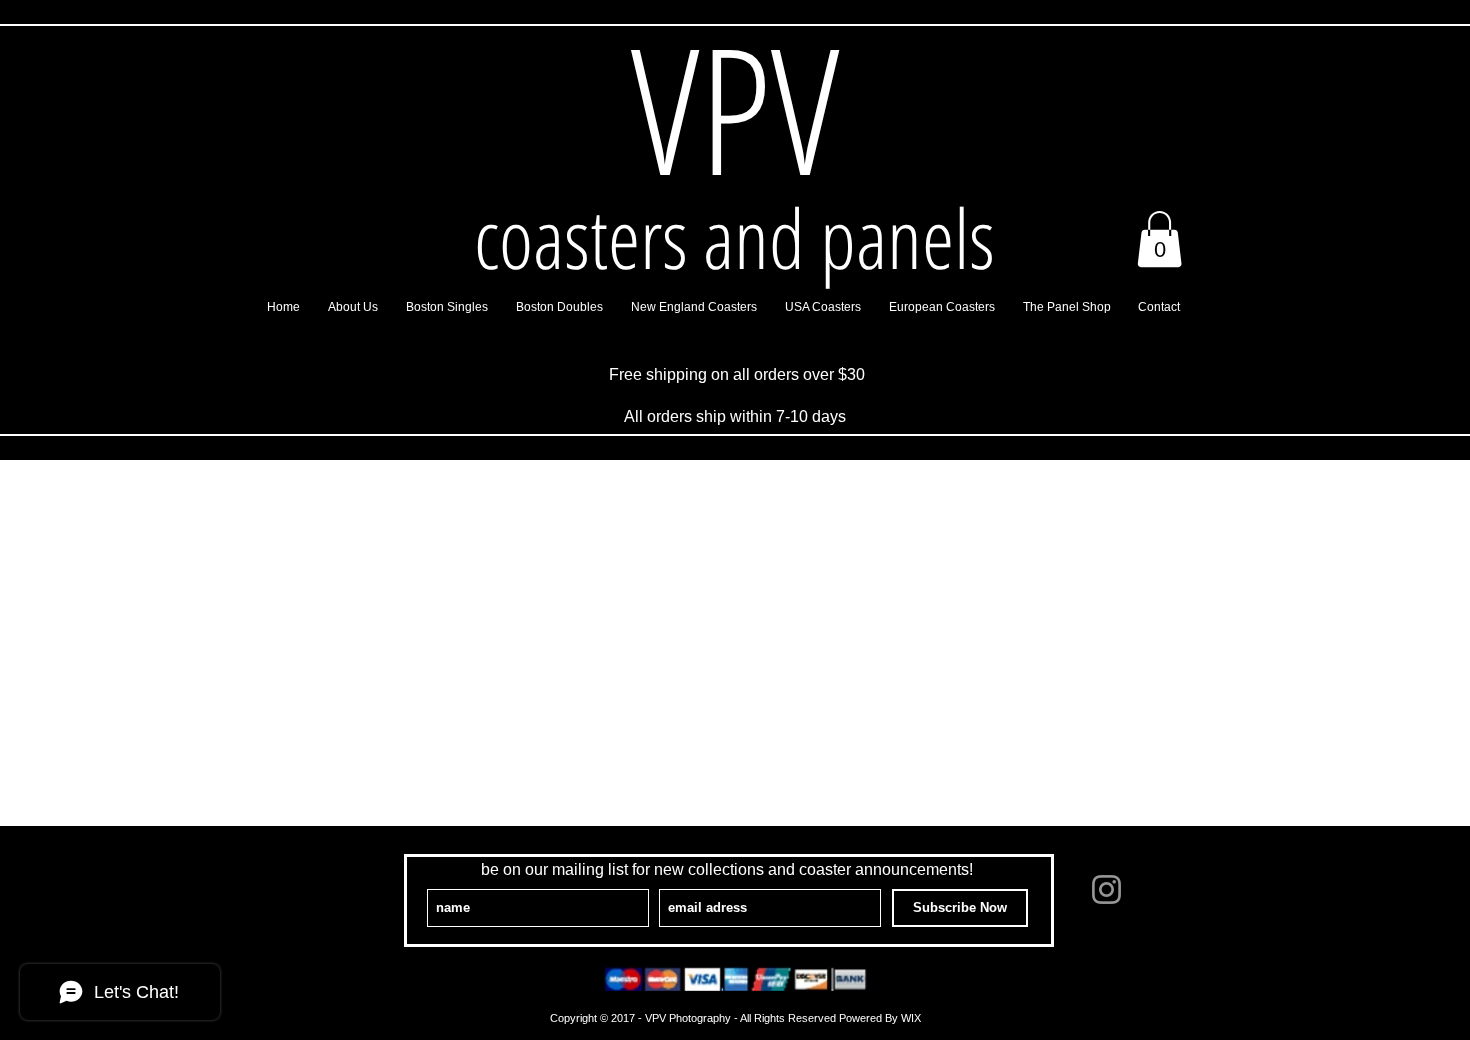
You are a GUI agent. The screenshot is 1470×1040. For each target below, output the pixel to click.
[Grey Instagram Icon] (1106, 889)
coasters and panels (734, 237)
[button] (1159, 239)
